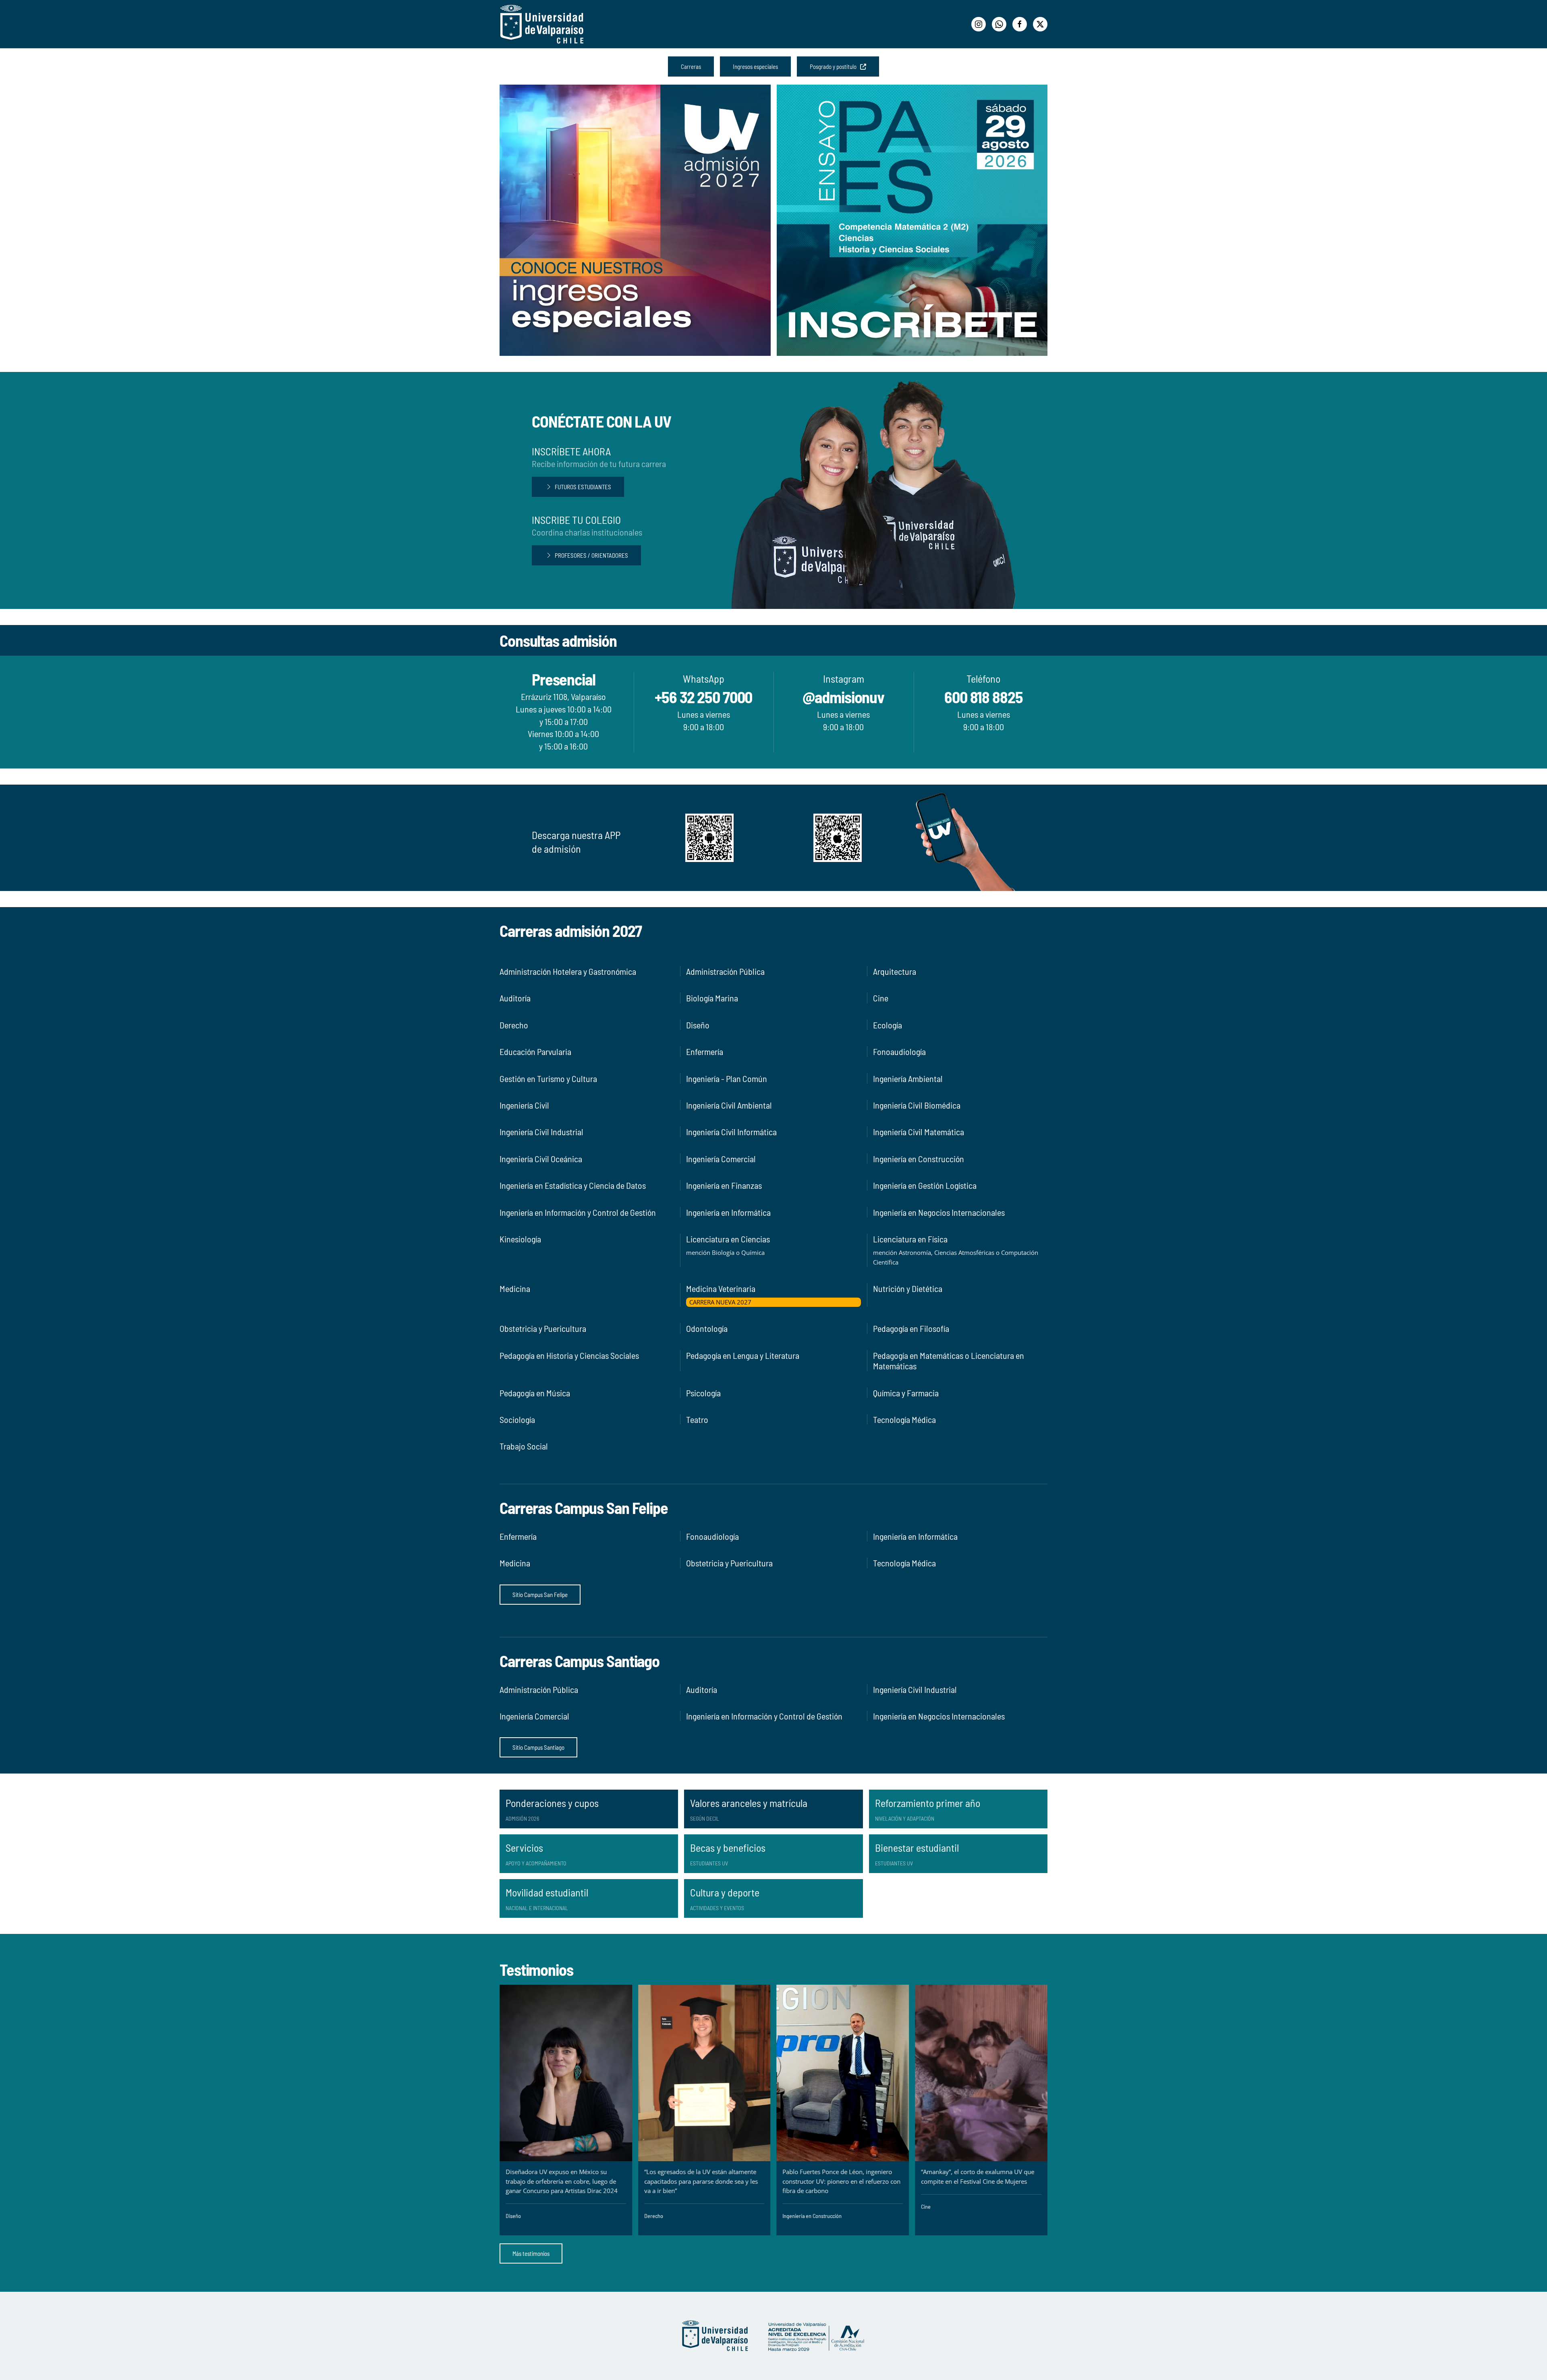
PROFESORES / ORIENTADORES (591, 555)
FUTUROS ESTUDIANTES (583, 487)
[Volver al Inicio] (542, 24)
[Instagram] (979, 24)
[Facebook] (1020, 24)
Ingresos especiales (755, 66)
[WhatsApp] (999, 24)
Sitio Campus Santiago (538, 1747)
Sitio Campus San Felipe (540, 1595)
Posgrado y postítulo (835, 66)
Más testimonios (531, 2253)
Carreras (691, 66)
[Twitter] (1040, 24)
